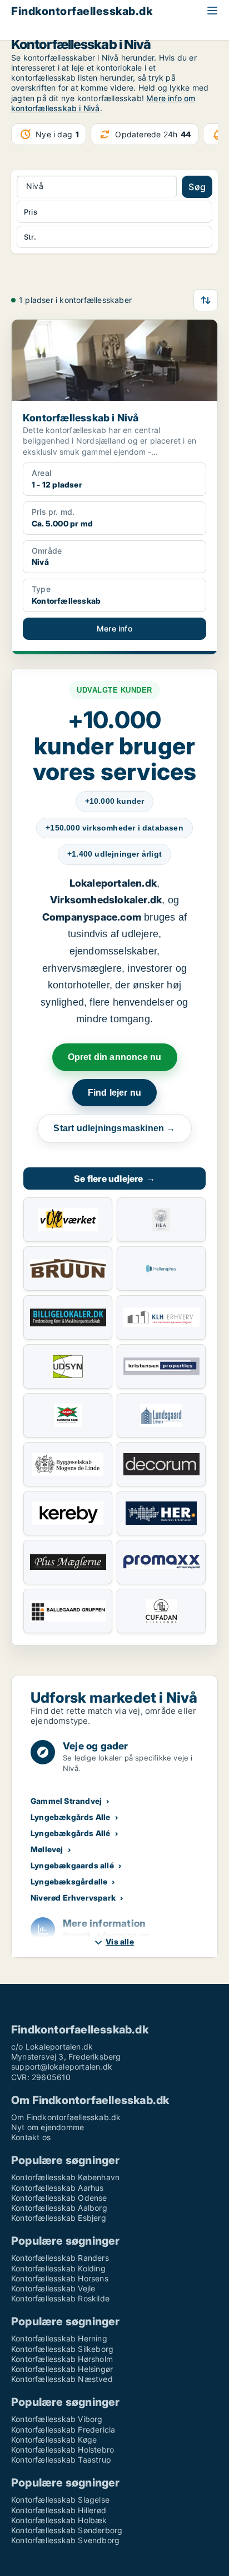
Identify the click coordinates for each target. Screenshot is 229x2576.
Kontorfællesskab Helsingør (62, 2369)
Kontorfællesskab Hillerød (59, 2510)
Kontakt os (31, 2137)
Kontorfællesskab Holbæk (59, 2520)
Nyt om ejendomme (48, 2127)
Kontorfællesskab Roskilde (60, 2298)
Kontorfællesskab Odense (59, 2198)
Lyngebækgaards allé (72, 1865)
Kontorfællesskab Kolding (58, 2268)
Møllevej (47, 1849)
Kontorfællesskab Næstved (62, 2379)
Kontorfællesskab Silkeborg (62, 2349)
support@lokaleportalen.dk (62, 2067)
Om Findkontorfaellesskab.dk (66, 2117)
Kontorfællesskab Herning (59, 2338)
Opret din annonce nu (115, 1057)
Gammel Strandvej (66, 1801)
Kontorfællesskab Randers (60, 2258)
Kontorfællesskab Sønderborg (67, 2530)
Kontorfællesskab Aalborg (59, 2208)
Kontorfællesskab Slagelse (60, 2500)
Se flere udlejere (114, 1178)
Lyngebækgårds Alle (71, 1817)
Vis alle (120, 1941)
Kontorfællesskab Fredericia (63, 2430)
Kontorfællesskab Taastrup (61, 2460)
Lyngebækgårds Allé (71, 1833)
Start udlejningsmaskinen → (114, 1128)
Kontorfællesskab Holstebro (63, 2450)
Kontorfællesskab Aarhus (58, 2188)
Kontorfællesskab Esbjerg (59, 2218)
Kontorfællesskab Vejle (53, 2288)
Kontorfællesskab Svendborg (65, 2540)
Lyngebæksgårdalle (69, 1881)
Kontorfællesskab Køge (54, 2440)
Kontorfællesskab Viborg (57, 2419)
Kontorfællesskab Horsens (60, 2278)
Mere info (114, 628)
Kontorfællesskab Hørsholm (62, 2359)
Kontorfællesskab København (65, 2177)
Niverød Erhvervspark (73, 1898)
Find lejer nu (115, 1093)
